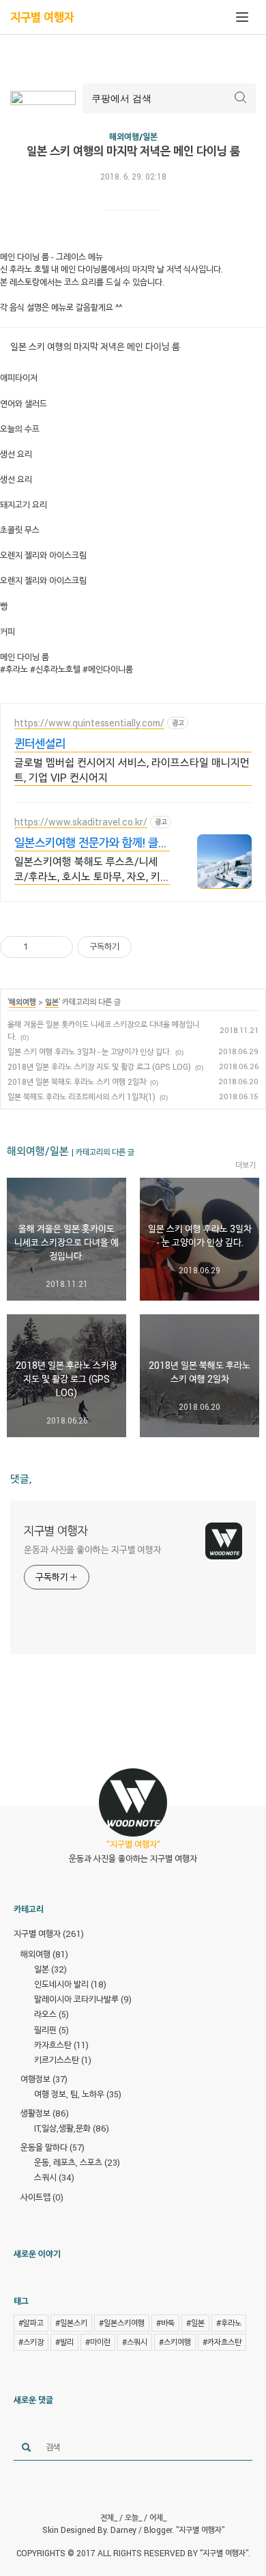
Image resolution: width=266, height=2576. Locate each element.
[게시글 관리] (58, 947)
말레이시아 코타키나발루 (83, 1999)
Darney (123, 2530)
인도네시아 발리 (70, 1984)
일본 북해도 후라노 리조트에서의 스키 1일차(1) (82, 1096)
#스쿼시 (135, 2342)
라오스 (51, 2014)
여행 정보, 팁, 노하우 (78, 2094)
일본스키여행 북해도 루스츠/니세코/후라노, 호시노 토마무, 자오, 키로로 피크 (92, 869)
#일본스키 (71, 2323)
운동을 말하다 (53, 2147)
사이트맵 (42, 2197)
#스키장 (31, 2342)
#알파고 (31, 2323)
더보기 (246, 1165)
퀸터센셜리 (40, 744)
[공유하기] (41, 947)
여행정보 (44, 2079)
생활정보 (45, 2113)
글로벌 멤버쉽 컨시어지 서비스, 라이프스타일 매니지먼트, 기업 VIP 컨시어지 (132, 770)
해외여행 (23, 1002)
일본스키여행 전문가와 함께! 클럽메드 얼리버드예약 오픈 (91, 843)
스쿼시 (54, 2177)
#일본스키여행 (122, 2323)
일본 (52, 1002)
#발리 (64, 2342)
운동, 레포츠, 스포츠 (77, 2162)
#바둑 (165, 2323)
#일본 (195, 2323)
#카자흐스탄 (222, 2342)
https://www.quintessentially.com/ (89, 723)
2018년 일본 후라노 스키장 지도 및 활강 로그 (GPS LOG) (99, 1066)
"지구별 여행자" (200, 2530)
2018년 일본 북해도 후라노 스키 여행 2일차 (77, 1081)
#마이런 (98, 2342)
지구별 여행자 (42, 17)
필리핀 (51, 2030)
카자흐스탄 (61, 2045)
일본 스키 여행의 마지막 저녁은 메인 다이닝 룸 (133, 151)
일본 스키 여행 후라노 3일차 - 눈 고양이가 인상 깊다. (89, 1051)
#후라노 (229, 2323)
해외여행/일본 (133, 137)
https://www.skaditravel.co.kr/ (81, 822)
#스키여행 (175, 2342)
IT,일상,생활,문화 (72, 2128)
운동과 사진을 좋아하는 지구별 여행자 (93, 1549)
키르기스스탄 (63, 2060)
